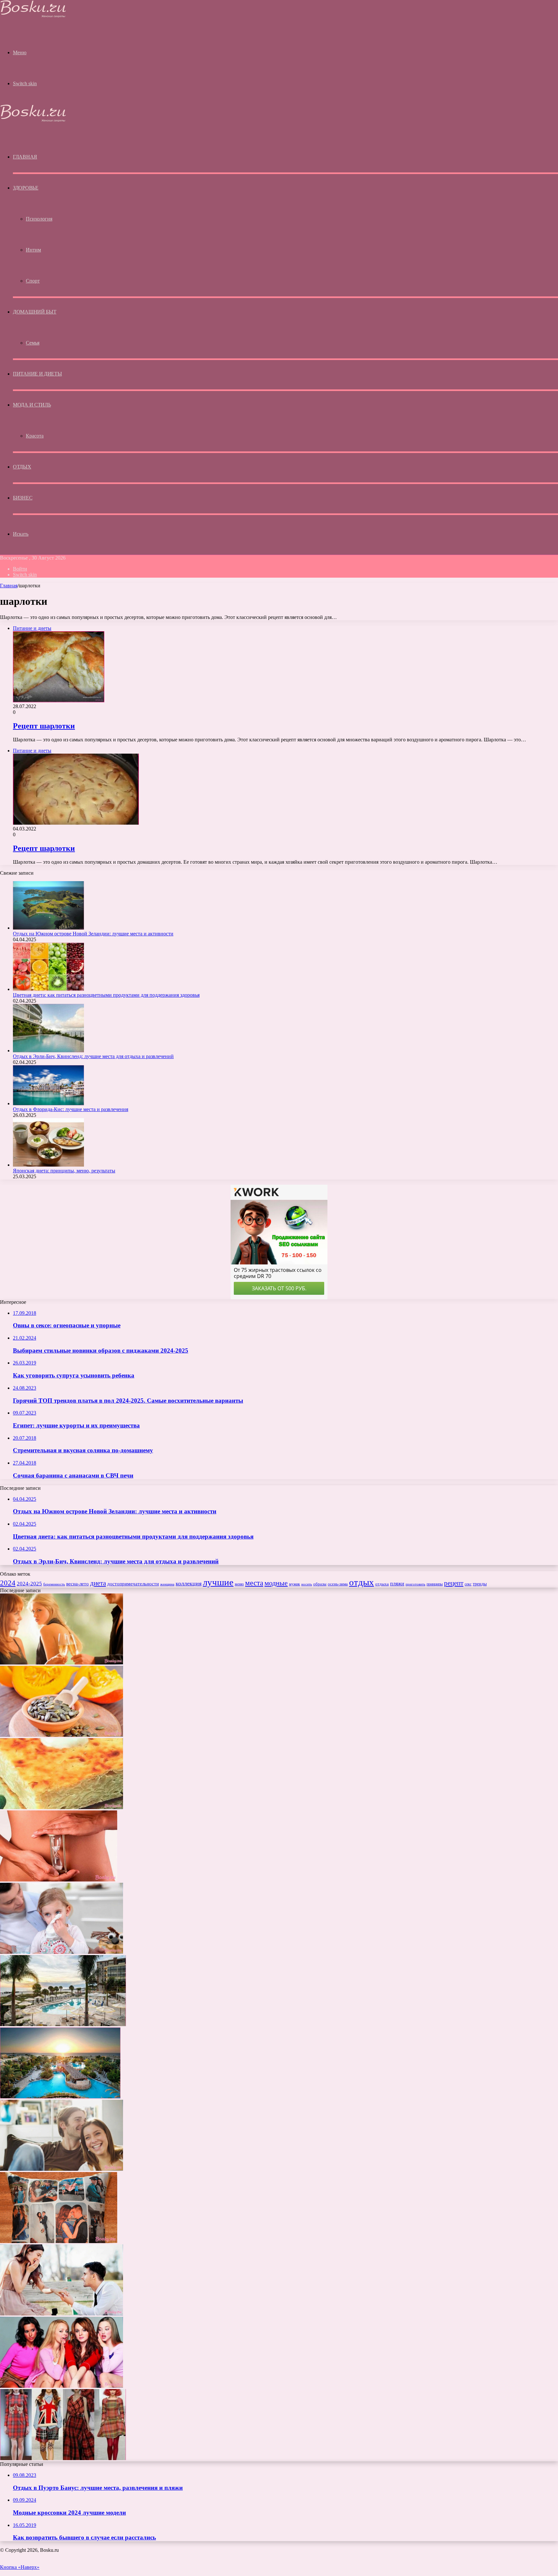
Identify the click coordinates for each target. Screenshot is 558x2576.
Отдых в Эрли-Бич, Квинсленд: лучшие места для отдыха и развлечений (93, 1056)
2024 (8, 1583)
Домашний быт (35, 312)
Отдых (22, 467)
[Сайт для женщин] (33, 16)
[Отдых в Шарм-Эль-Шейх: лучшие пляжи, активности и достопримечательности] (60, 2097)
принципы (435, 1584)
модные (276, 1583)
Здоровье (26, 188)
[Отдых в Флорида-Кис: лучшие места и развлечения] (48, 1103)
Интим (33, 250)
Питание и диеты (37, 374)
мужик (294, 1584)
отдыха (382, 1584)
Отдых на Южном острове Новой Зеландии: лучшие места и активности (93, 934)
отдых (362, 1582)
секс (468, 1584)
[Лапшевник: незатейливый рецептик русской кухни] (62, 1807)
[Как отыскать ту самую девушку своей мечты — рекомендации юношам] (62, 2169)
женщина (167, 1584)
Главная (9, 586)
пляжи (397, 1584)
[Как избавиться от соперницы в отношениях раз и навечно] (62, 1663)
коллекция (189, 1583)
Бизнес (23, 498)
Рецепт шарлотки (44, 726)
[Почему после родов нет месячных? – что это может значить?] (59, 1880)
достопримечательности (133, 1584)
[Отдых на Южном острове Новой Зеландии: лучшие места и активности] (48, 928)
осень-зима (338, 1584)
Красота (35, 436)
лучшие (218, 1582)
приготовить (415, 1584)
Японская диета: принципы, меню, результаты (64, 1171)
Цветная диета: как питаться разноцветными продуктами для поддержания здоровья (106, 995)
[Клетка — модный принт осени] (63, 2458)
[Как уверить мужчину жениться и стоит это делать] (62, 2314)
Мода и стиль (32, 405)
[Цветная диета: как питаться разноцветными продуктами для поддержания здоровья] (48, 989)
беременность (54, 1584)
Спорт (33, 281)
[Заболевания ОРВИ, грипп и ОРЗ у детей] (62, 1952)
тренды (480, 1584)
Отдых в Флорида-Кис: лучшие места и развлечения (71, 1109)
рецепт (454, 1583)
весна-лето (77, 1584)
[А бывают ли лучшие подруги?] (62, 2386)
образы (320, 1584)
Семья (33, 343)
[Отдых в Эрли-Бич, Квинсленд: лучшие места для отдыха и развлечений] (48, 1051)
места (254, 1583)
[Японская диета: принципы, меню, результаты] (48, 1165)
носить (307, 1584)
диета (98, 1583)
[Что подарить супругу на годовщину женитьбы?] (59, 2241)
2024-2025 (29, 1584)
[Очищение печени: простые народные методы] (62, 1735)
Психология (39, 219)
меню (239, 1584)
